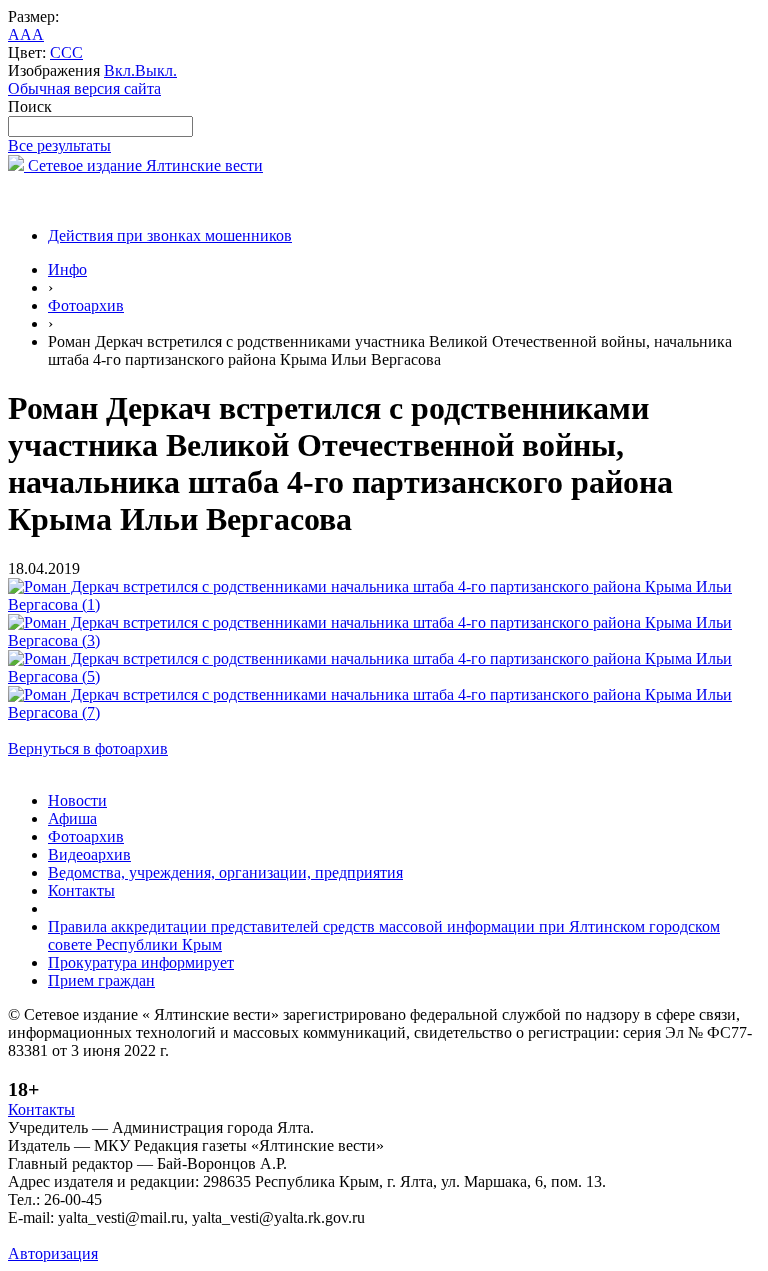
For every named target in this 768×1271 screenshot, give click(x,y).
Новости (77, 800)
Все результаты (59, 145)
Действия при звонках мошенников (170, 235)
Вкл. (119, 70)
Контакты (81, 890)
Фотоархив (86, 305)
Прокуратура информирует (141, 962)
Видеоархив (89, 854)
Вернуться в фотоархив (88, 748)
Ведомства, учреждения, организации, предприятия (225, 872)
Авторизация (53, 1253)
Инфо (67, 269)
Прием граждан (101, 980)
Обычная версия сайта (84, 88)
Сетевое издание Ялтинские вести (143, 165)
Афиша (72, 818)
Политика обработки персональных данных (158, 1235)
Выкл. (156, 70)
